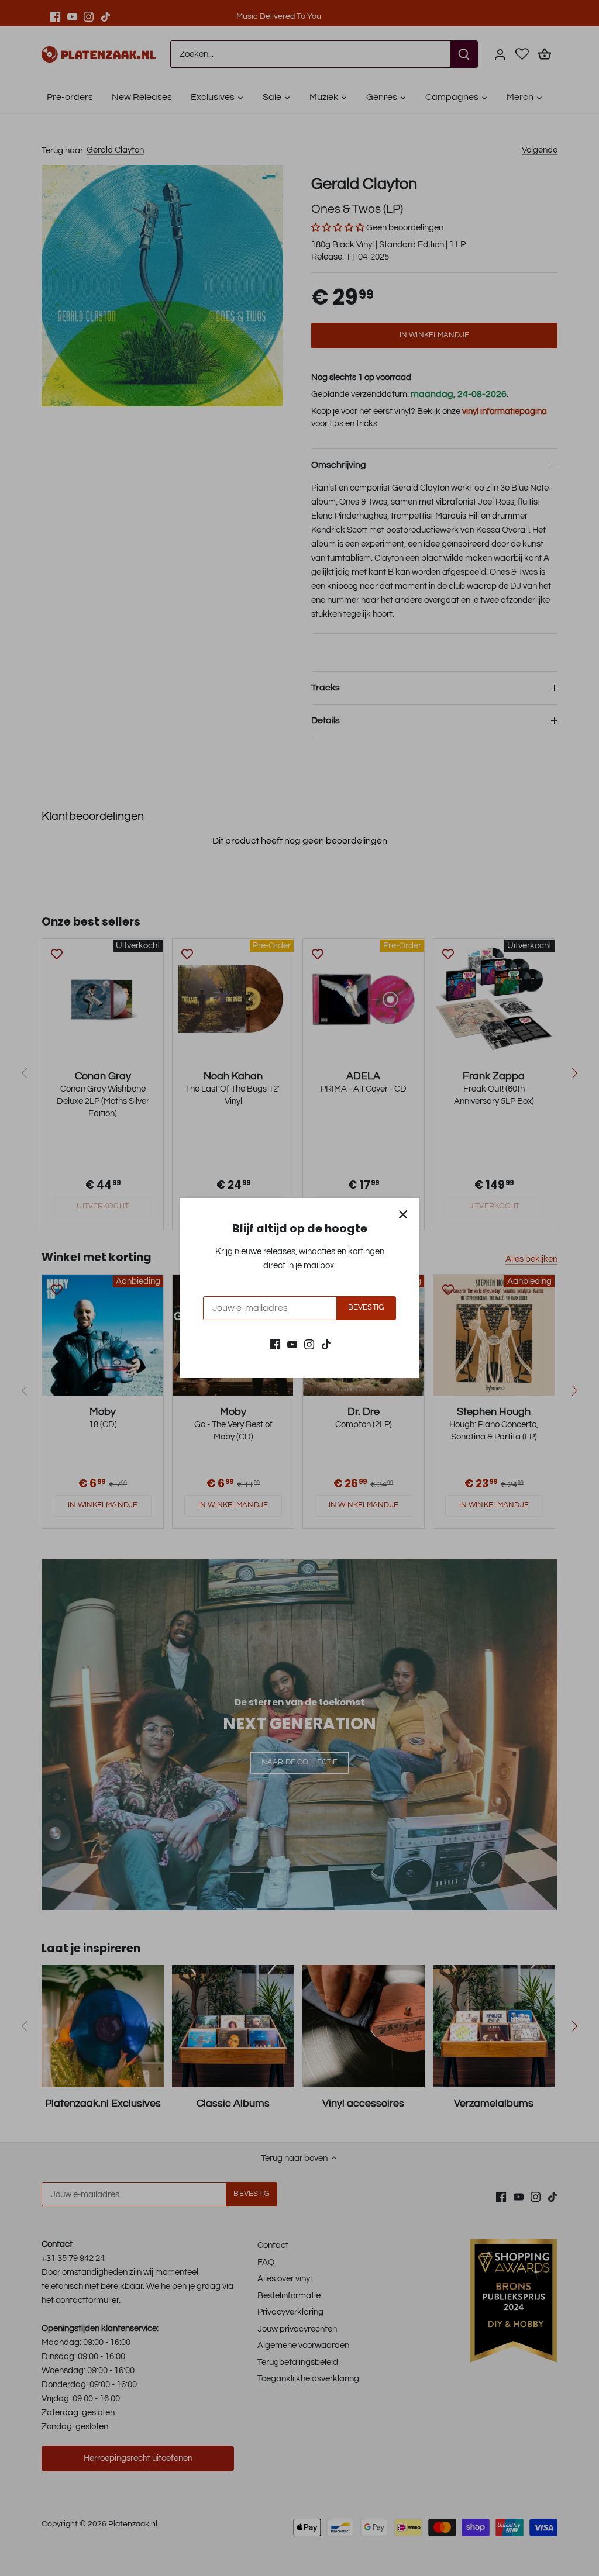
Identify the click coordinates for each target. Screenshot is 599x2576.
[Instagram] (309, 1344)
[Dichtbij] (403, 1214)
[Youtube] (292, 1344)
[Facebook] (275, 1344)
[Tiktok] (326, 1344)
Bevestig (366, 1308)
